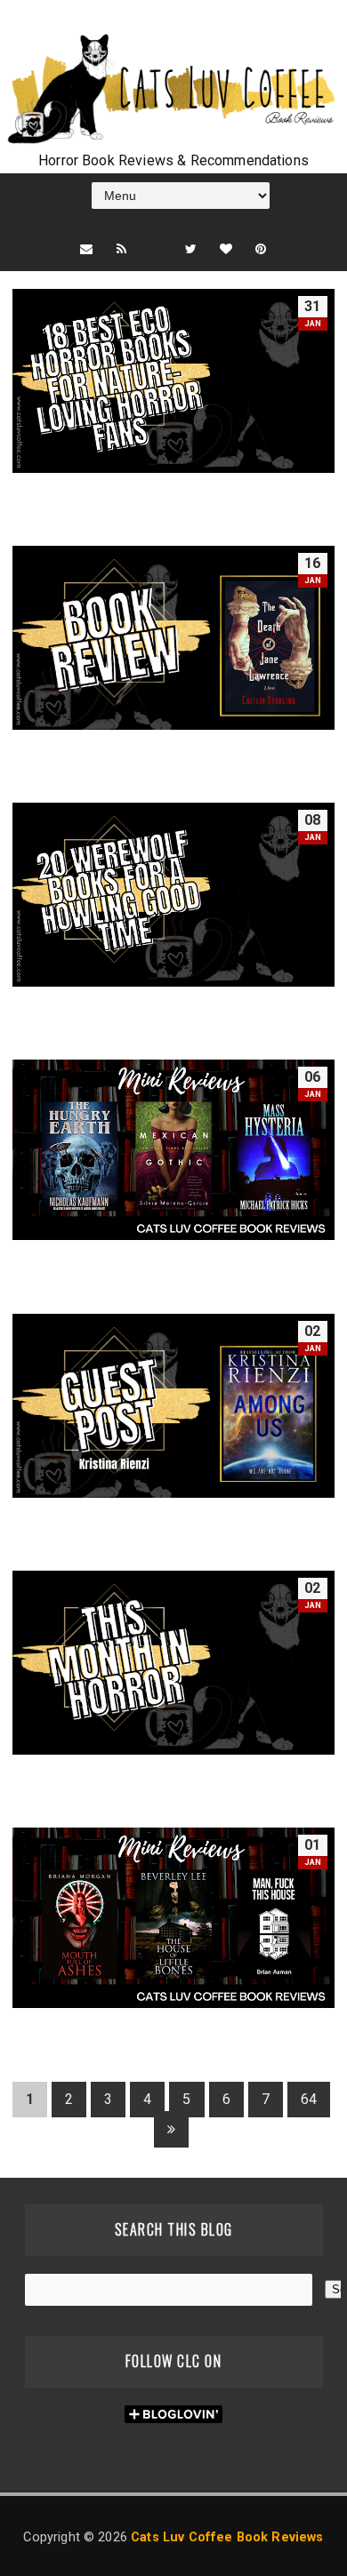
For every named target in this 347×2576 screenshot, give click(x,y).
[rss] (121, 249)
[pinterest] (261, 249)
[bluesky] (156, 231)
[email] (86, 249)
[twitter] (191, 249)
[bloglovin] (226, 249)
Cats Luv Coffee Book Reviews (227, 2537)
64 (309, 2099)
